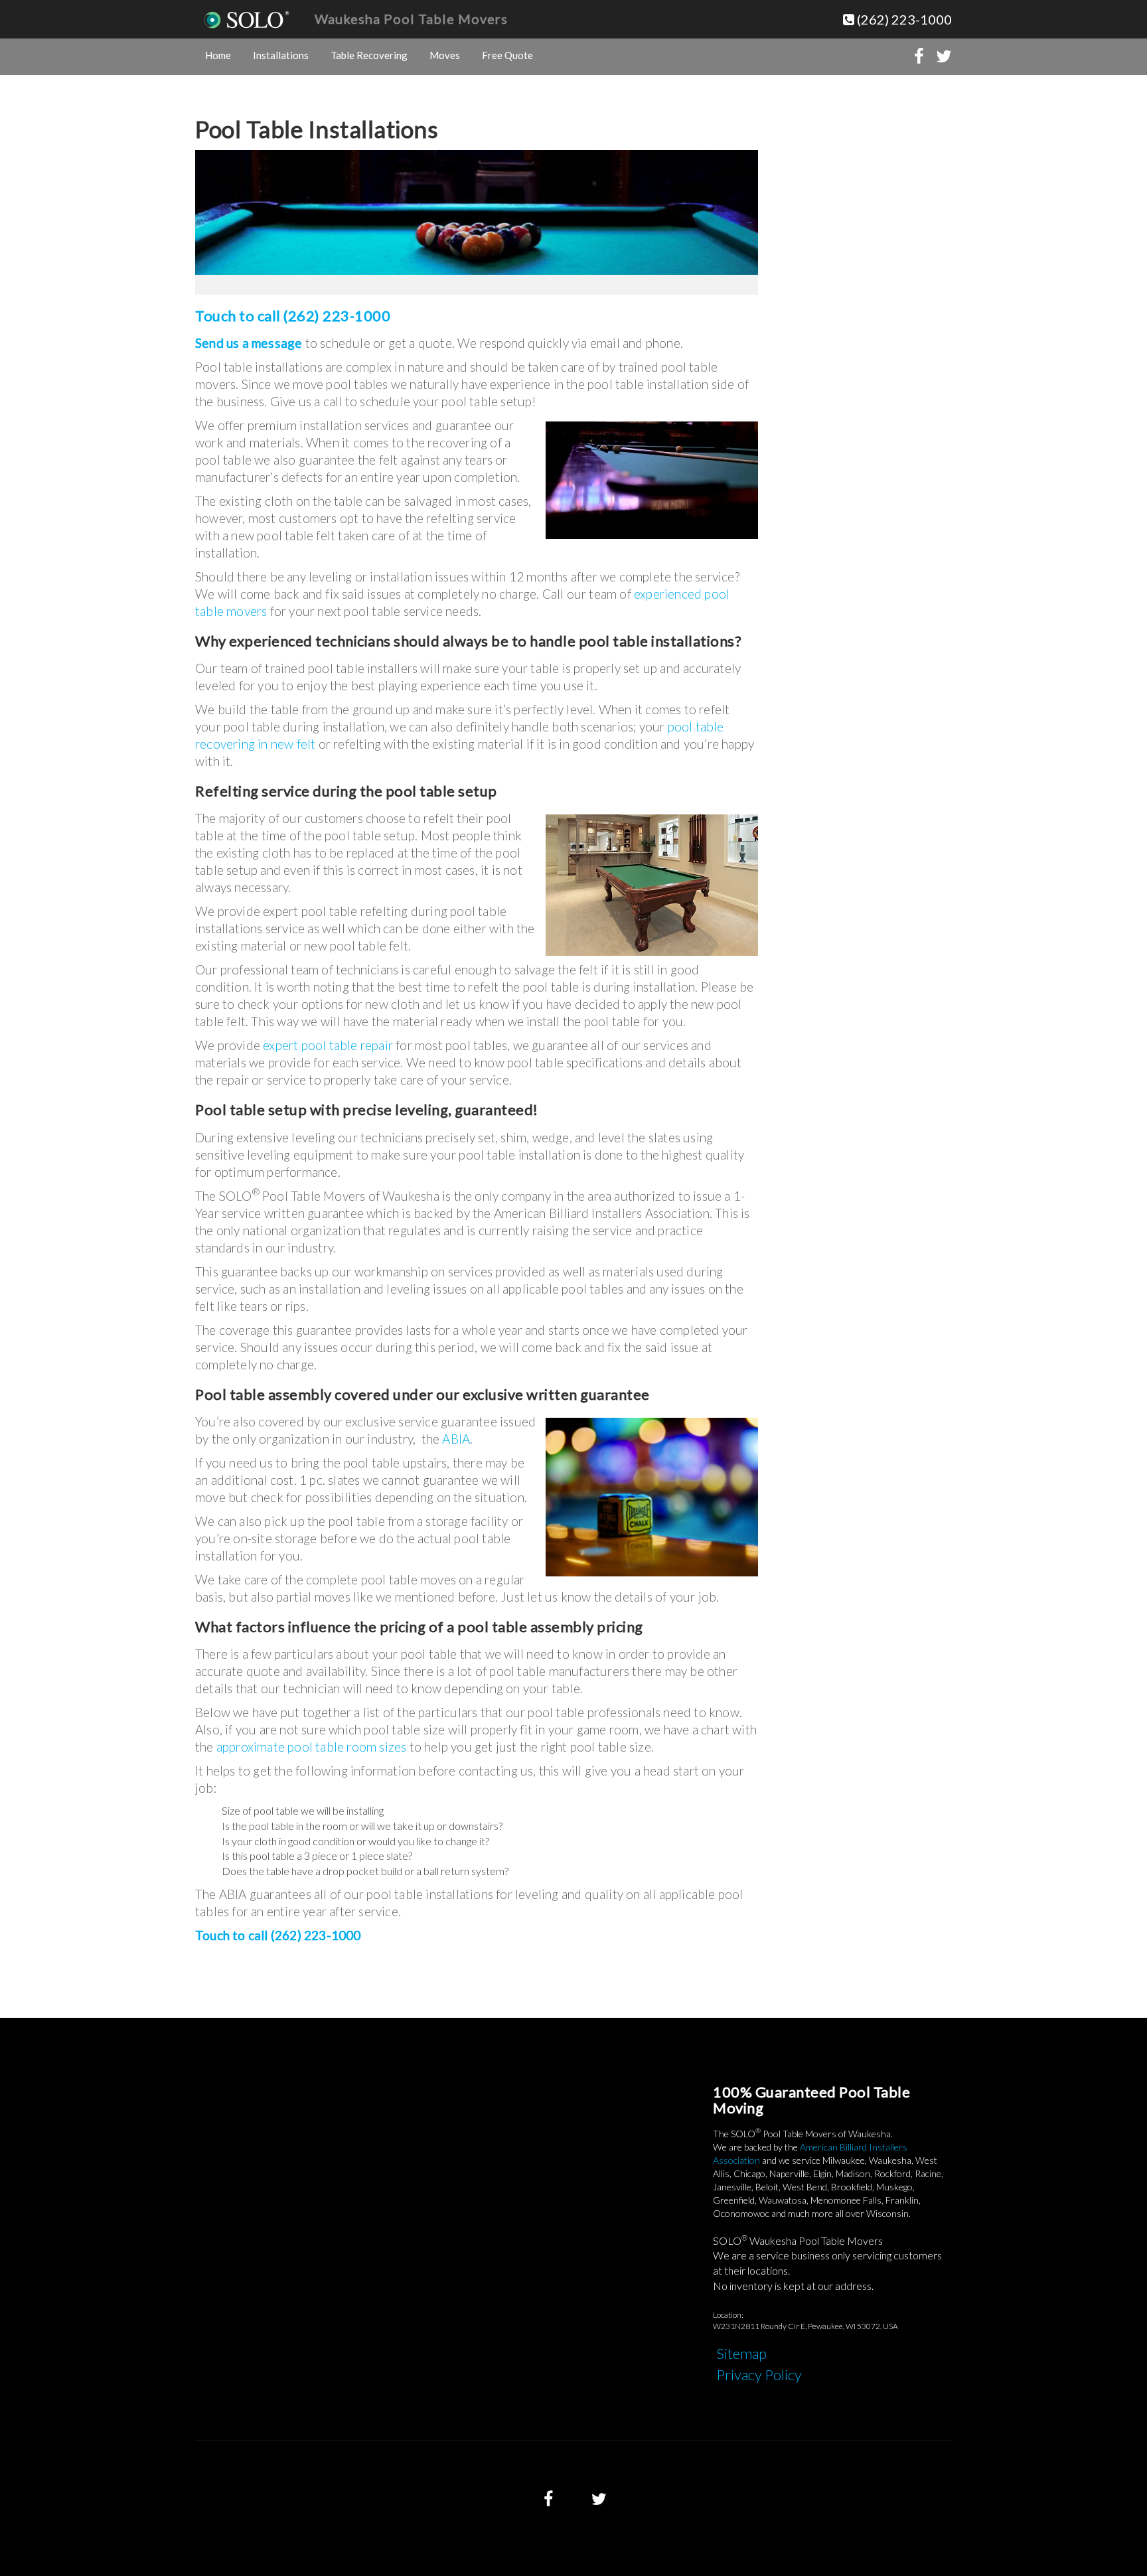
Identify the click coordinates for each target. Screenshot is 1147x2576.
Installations (281, 55)
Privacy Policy (759, 2375)
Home (218, 55)
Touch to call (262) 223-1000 (293, 316)
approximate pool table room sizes (312, 1747)
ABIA (456, 1439)
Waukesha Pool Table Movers (411, 19)
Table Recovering (369, 55)
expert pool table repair (328, 1045)
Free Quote (507, 55)
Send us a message (250, 343)
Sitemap (741, 2353)
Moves (445, 55)
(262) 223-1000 (903, 19)
